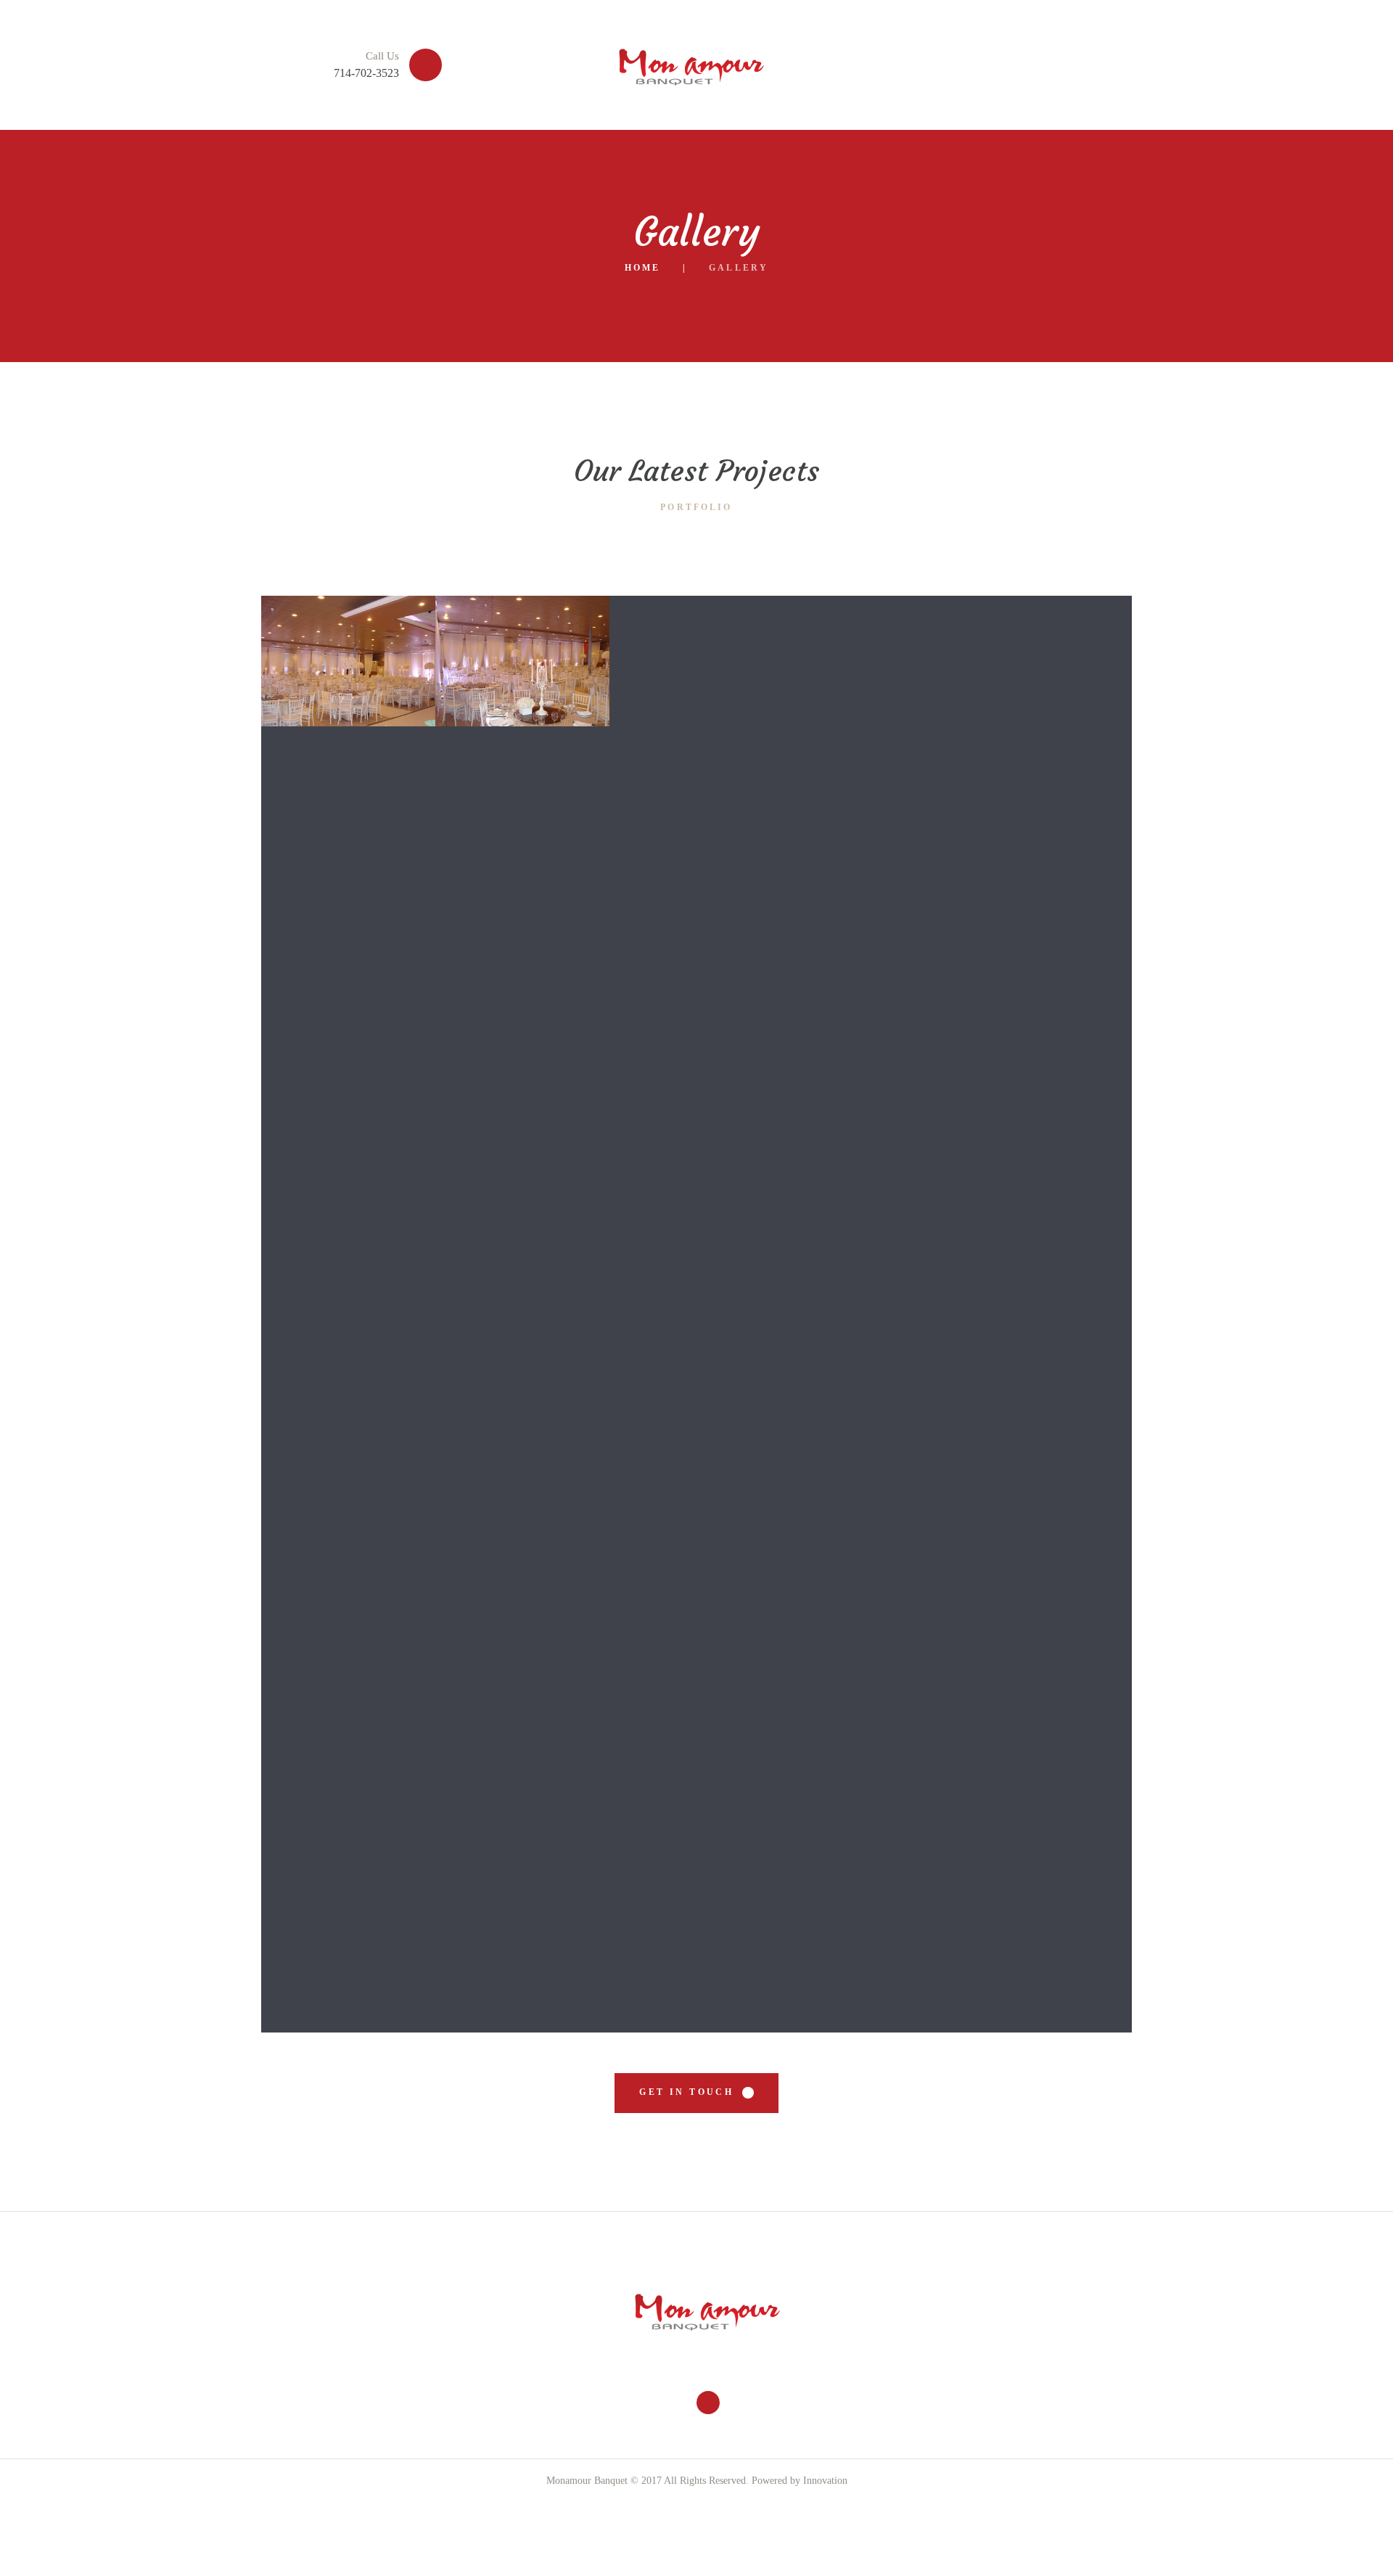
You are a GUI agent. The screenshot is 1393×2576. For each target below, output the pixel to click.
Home (642, 268)
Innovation (824, 2481)
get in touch (686, 2092)
